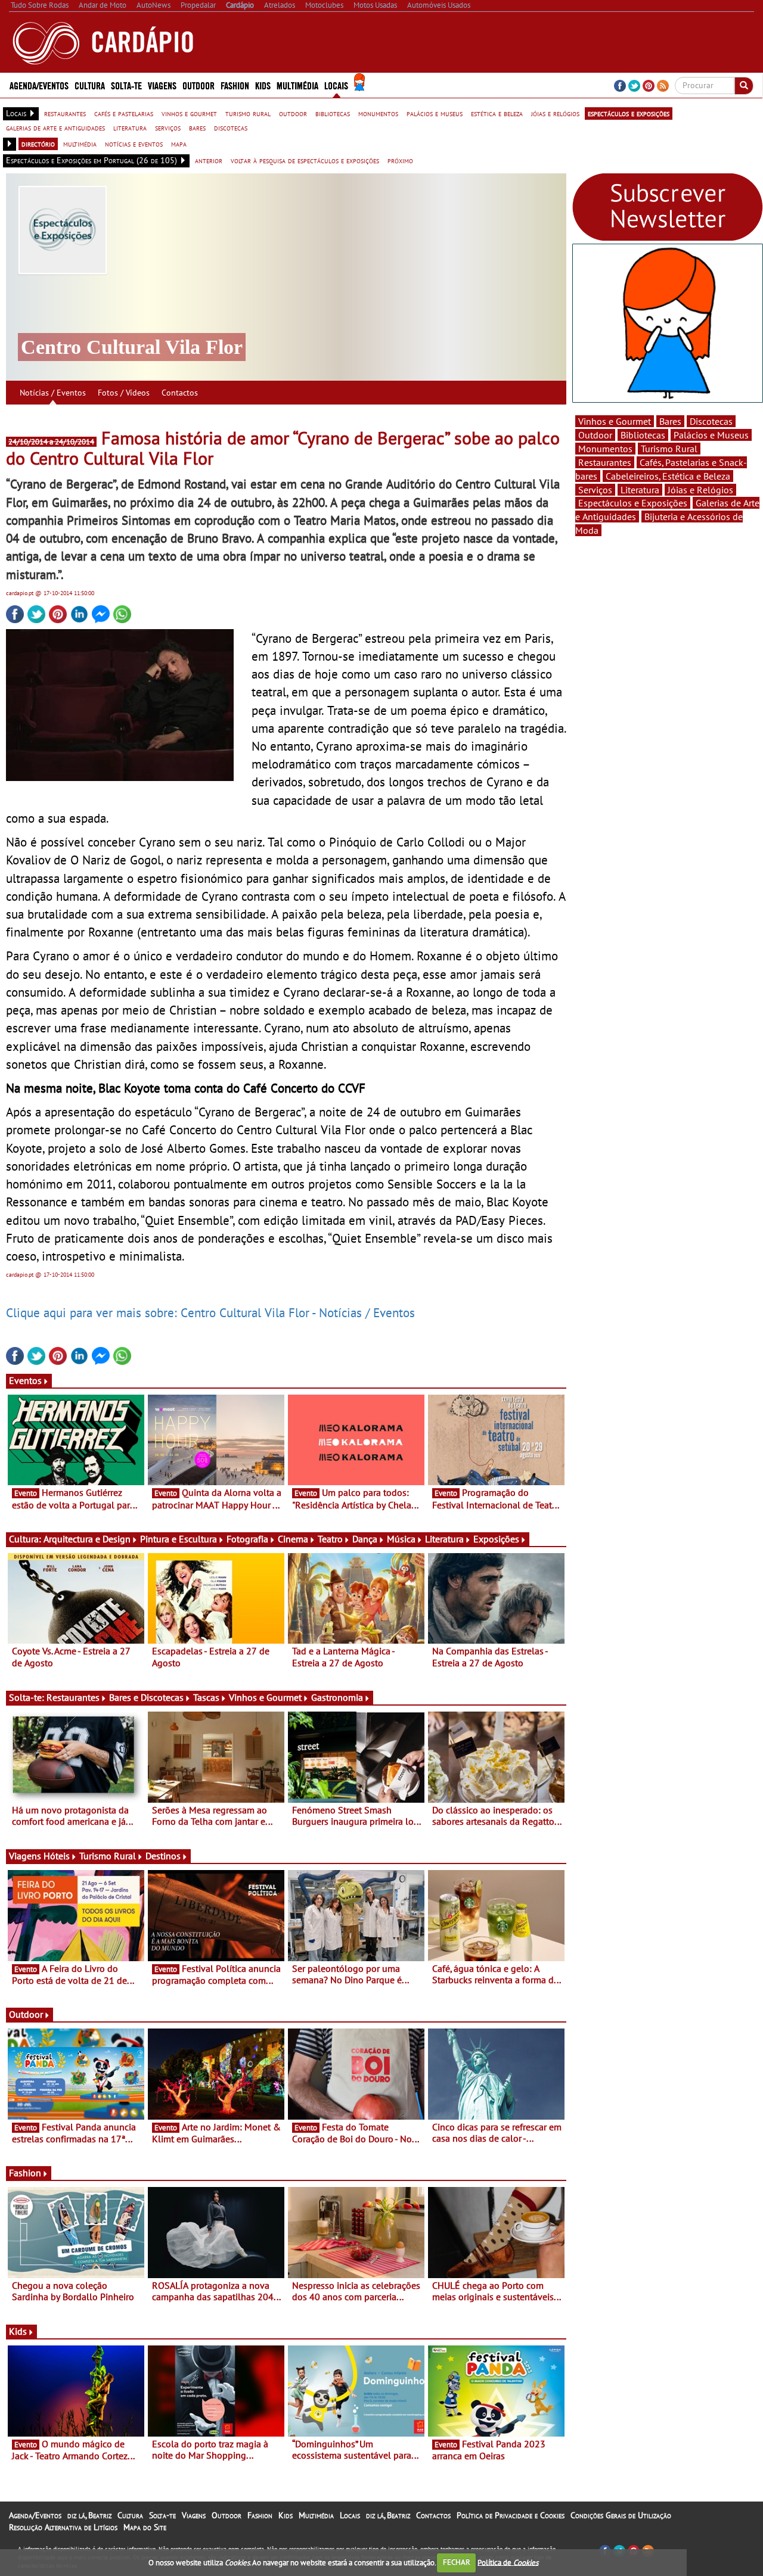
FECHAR (457, 2562)
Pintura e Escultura (179, 1539)
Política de (508, 2562)
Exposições (496, 1539)
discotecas (231, 127)
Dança (365, 1539)
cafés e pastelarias (124, 113)
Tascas (206, 1697)
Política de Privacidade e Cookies (511, 2515)
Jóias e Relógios (700, 490)
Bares (670, 421)
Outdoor (198, 85)
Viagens (194, 2515)
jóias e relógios (555, 113)
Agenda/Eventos (39, 85)
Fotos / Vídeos (124, 393)
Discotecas (711, 421)
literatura (130, 127)
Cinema (293, 1539)
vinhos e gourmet (189, 113)
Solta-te (162, 2515)
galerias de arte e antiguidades (55, 127)
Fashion (235, 85)
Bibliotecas (643, 435)
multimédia (80, 144)
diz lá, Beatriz (89, 2515)
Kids (263, 85)
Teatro (330, 1539)
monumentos (378, 113)
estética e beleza (497, 113)
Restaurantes (73, 1697)
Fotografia (247, 1539)
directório (38, 144)
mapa (179, 144)
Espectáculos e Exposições (633, 503)
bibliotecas (333, 113)
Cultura (130, 2515)
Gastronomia (337, 1697)
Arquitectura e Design (87, 1539)
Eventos (25, 1380)
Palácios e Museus (711, 435)
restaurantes (65, 113)
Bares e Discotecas (146, 1697)
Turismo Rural (108, 1856)
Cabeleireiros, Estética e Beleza (668, 476)
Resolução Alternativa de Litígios (63, 2527)
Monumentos (605, 449)
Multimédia (316, 2515)
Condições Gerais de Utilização (621, 2515)
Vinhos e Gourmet (265, 1697)
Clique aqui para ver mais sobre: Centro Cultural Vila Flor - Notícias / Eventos (210, 1312)
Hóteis (57, 1856)
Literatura (444, 1539)
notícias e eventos (134, 144)
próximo (400, 160)
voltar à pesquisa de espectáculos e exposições (305, 160)
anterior (209, 160)
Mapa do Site (145, 2527)
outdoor (293, 113)
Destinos (163, 1856)
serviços (168, 127)
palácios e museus (435, 113)
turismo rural (248, 113)
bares (197, 127)
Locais (350, 2515)
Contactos (180, 393)
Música (401, 1539)
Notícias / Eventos (53, 393)
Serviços (595, 490)
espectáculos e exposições (629, 113)
